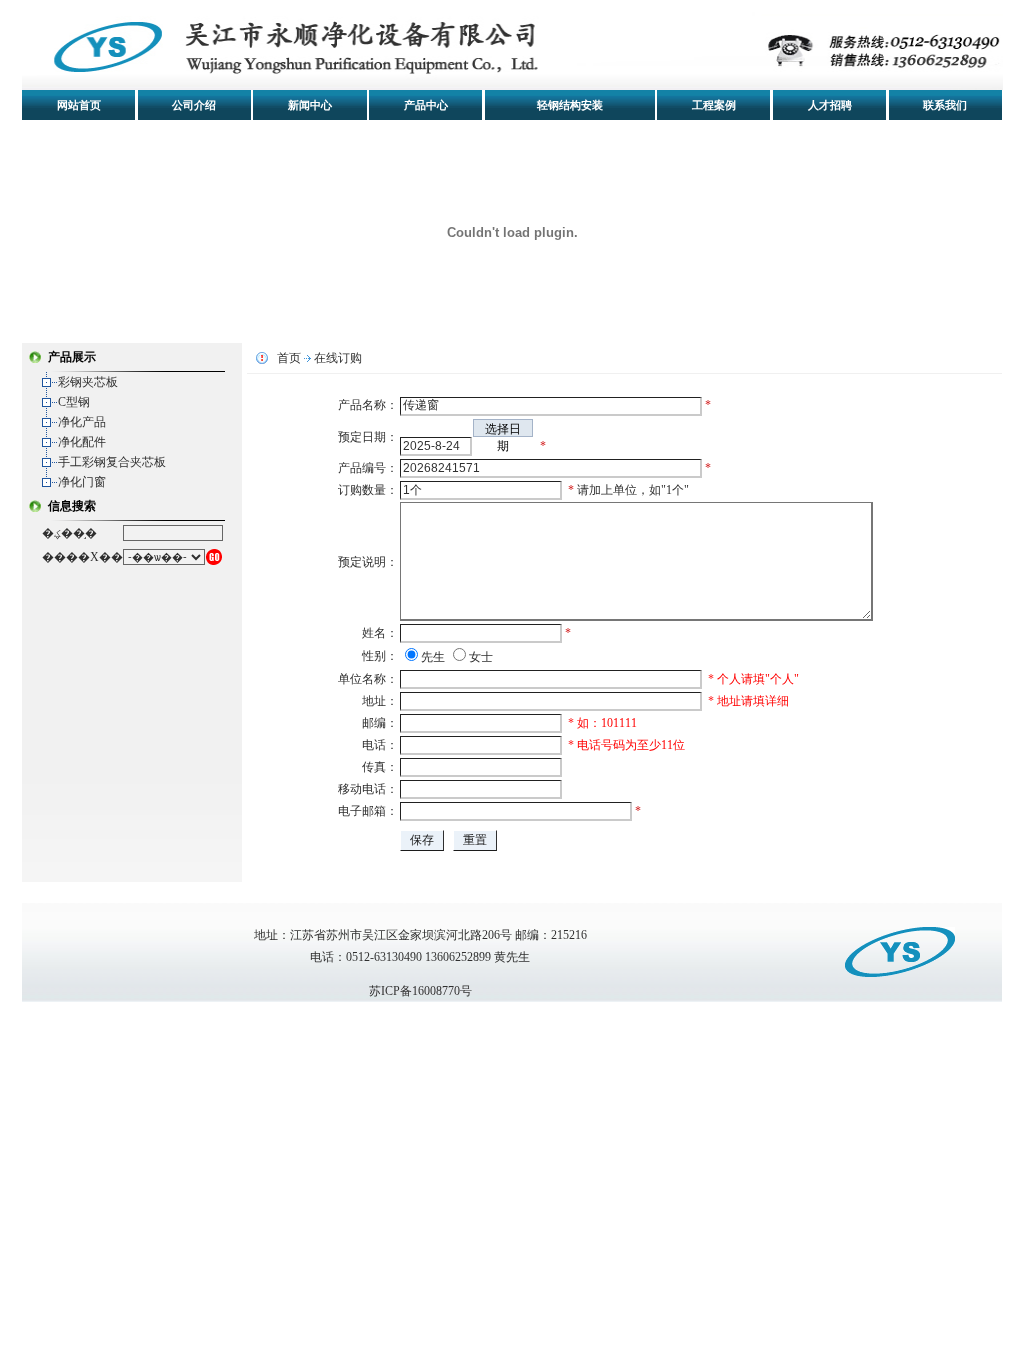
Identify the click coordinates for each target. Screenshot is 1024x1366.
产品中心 (426, 105)
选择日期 (503, 429)
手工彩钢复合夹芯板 (112, 462)
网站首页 (79, 105)
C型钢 (74, 402)
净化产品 (82, 422)
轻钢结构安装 (570, 105)
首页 (289, 358)
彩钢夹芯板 (88, 382)
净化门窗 (82, 482)
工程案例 (714, 105)
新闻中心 (310, 105)
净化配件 (82, 442)
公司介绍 (194, 105)
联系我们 (945, 105)
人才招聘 (830, 105)
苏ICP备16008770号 (420, 991)
